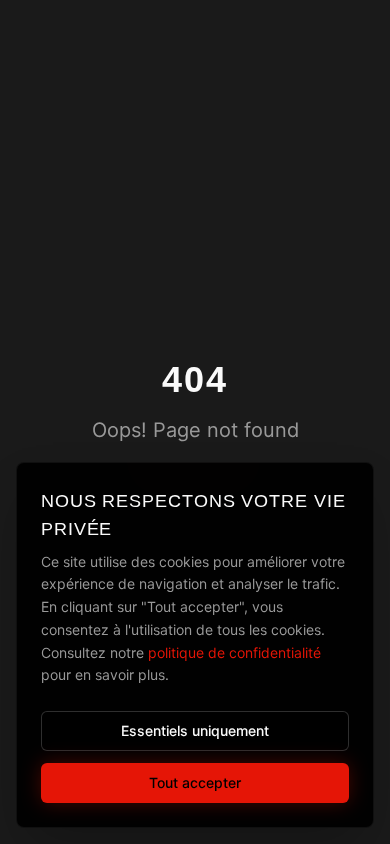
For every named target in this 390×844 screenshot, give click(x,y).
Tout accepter (195, 782)
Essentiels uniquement (195, 730)
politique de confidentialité (234, 652)
